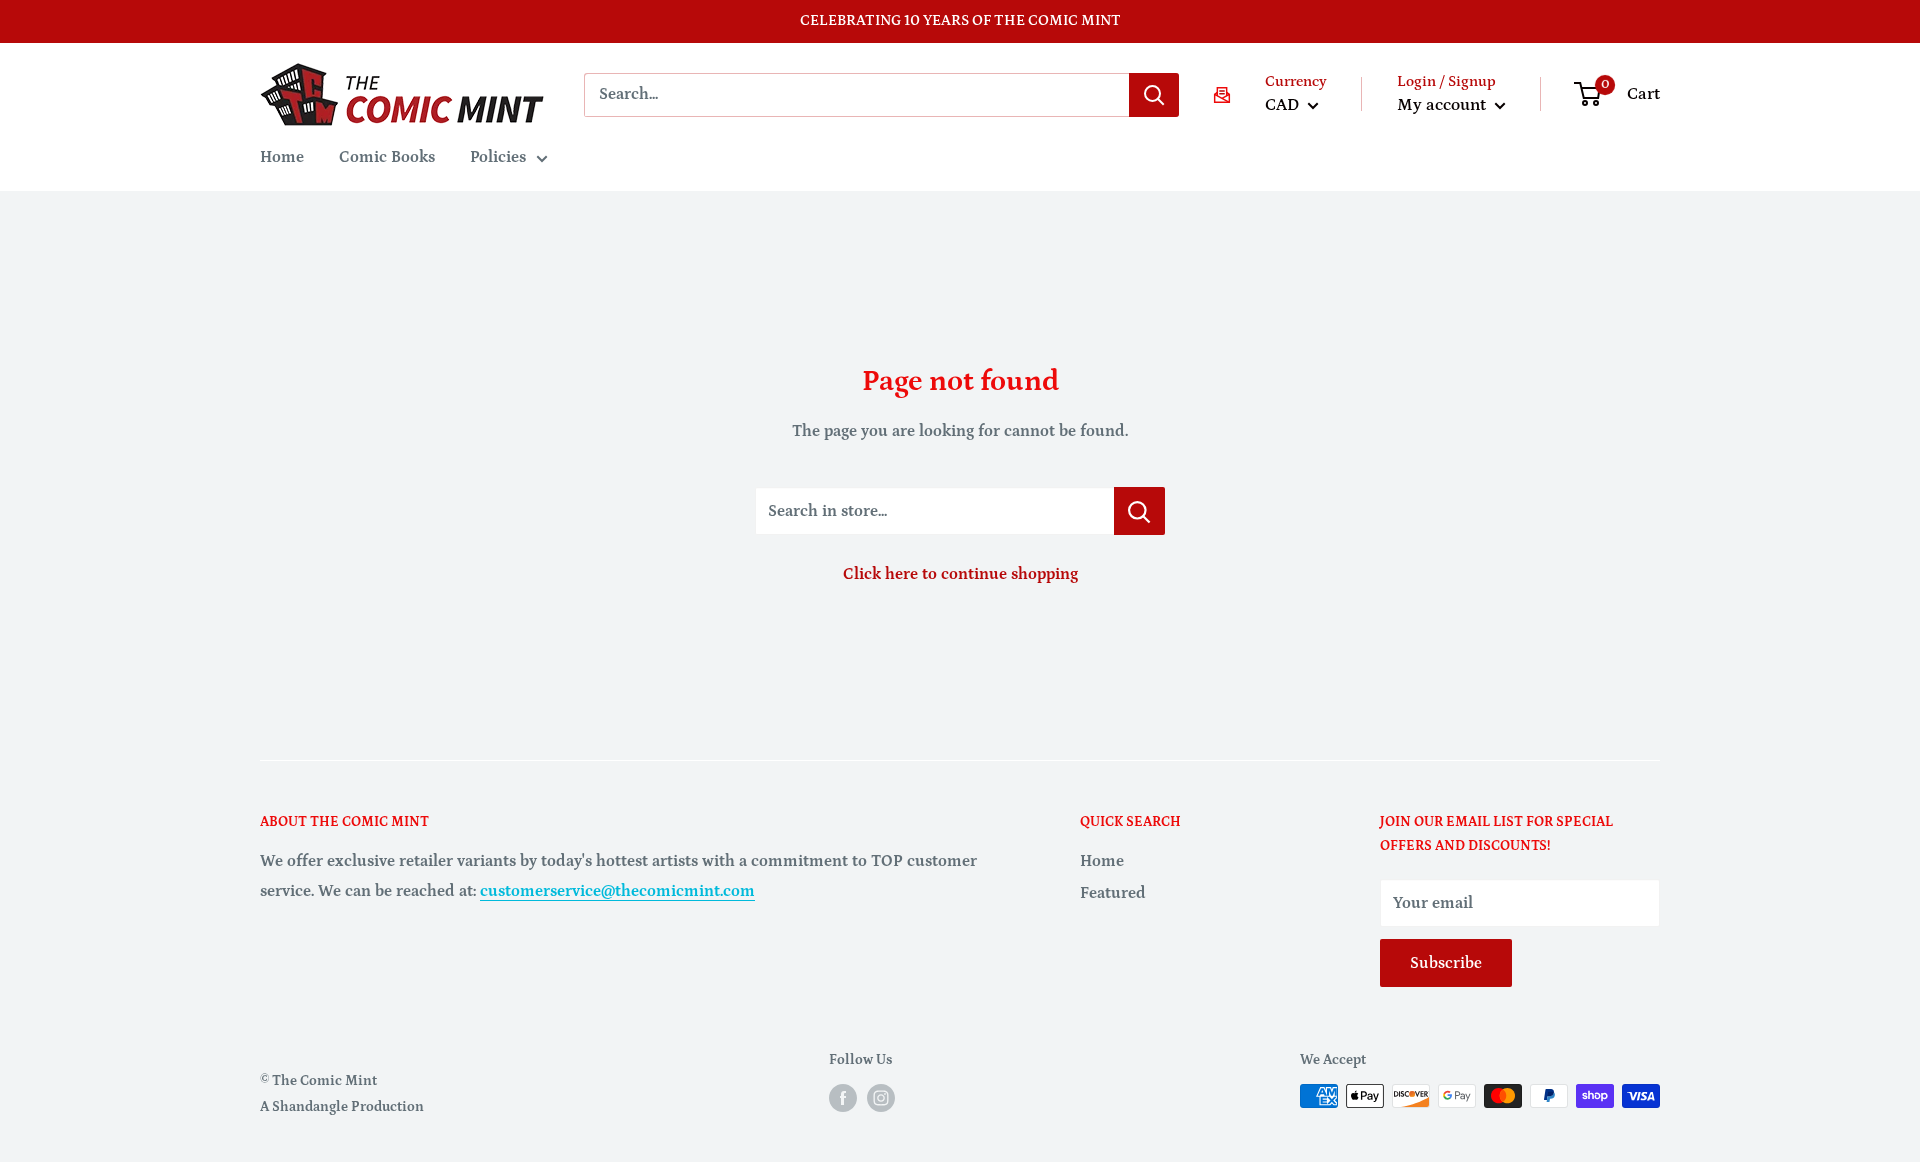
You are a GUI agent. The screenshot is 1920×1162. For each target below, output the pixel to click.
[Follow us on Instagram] (881, 1098)
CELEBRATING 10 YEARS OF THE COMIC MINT (960, 20)
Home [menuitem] (282, 157)
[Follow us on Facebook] (843, 1098)
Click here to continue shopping (960, 574)
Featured (1113, 893)
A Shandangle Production (342, 1107)
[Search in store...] (1139, 511)
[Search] (1154, 95)
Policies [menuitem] (498, 157)
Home (1102, 861)
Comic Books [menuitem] (387, 157)
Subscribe (1446, 963)
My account (1443, 105)
